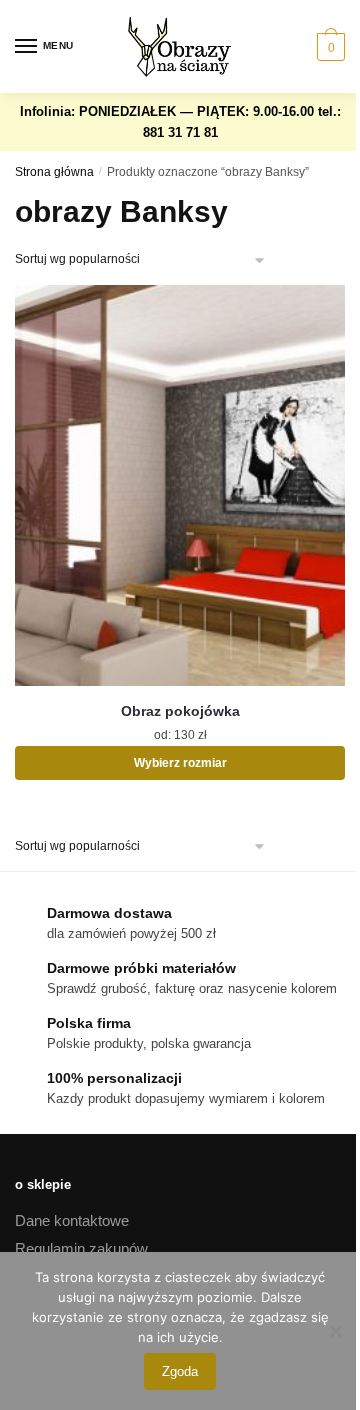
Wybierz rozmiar (180, 763)
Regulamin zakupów (81, 1248)
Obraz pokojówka (180, 711)
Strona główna (54, 172)
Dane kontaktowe (72, 1220)
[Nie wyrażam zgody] (335, 1331)
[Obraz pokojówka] (180, 485)
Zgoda (180, 1371)
